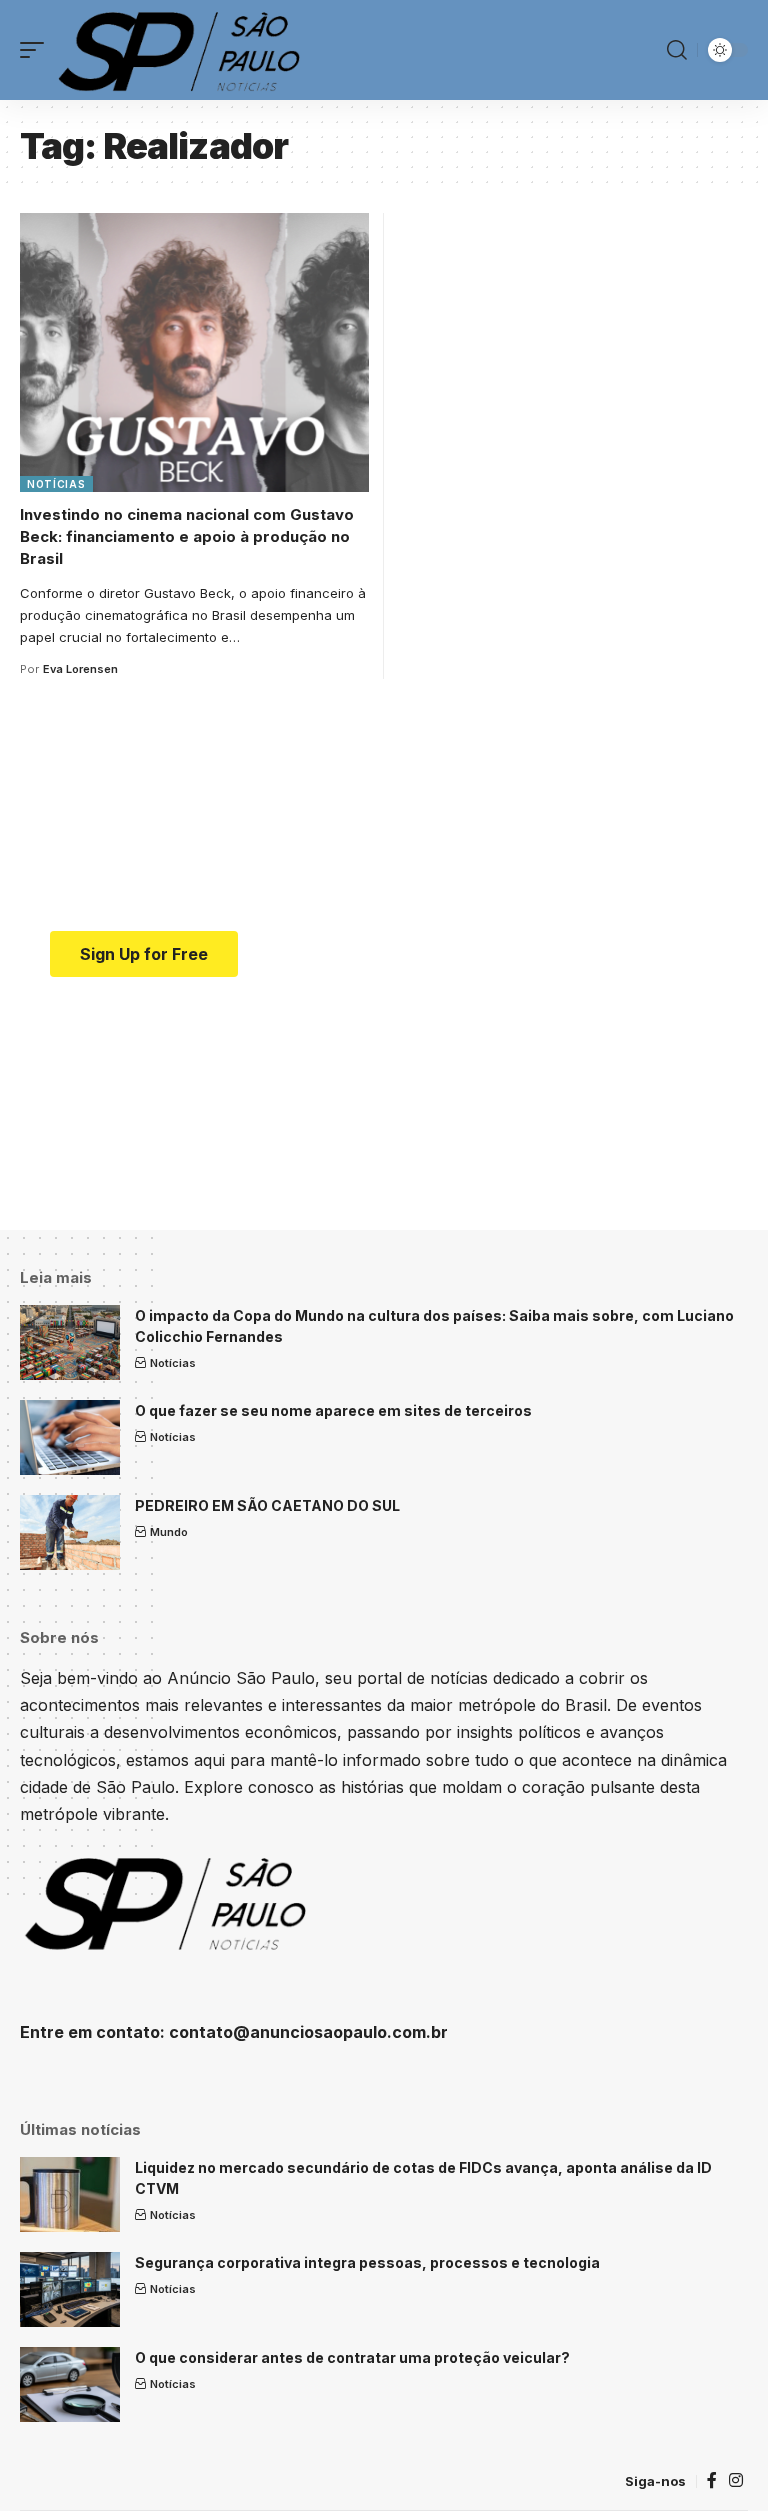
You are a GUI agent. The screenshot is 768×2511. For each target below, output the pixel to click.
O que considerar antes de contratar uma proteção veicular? (352, 2357)
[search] (677, 50)
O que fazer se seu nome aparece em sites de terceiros (333, 1410)
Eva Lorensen (80, 669)
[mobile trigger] (37, 50)
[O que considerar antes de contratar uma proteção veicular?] (70, 2384)
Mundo (169, 1532)
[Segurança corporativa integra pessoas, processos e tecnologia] (70, 2289)
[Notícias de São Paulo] (183, 50)
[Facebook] (712, 2480)
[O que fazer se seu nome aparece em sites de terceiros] (70, 1437)
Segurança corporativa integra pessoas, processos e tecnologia (367, 2262)
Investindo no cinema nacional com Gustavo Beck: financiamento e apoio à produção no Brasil (187, 536)
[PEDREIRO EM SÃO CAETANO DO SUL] (70, 1532)
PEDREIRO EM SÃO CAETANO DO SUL (267, 1505)
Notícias (56, 484)
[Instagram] (736, 2480)
